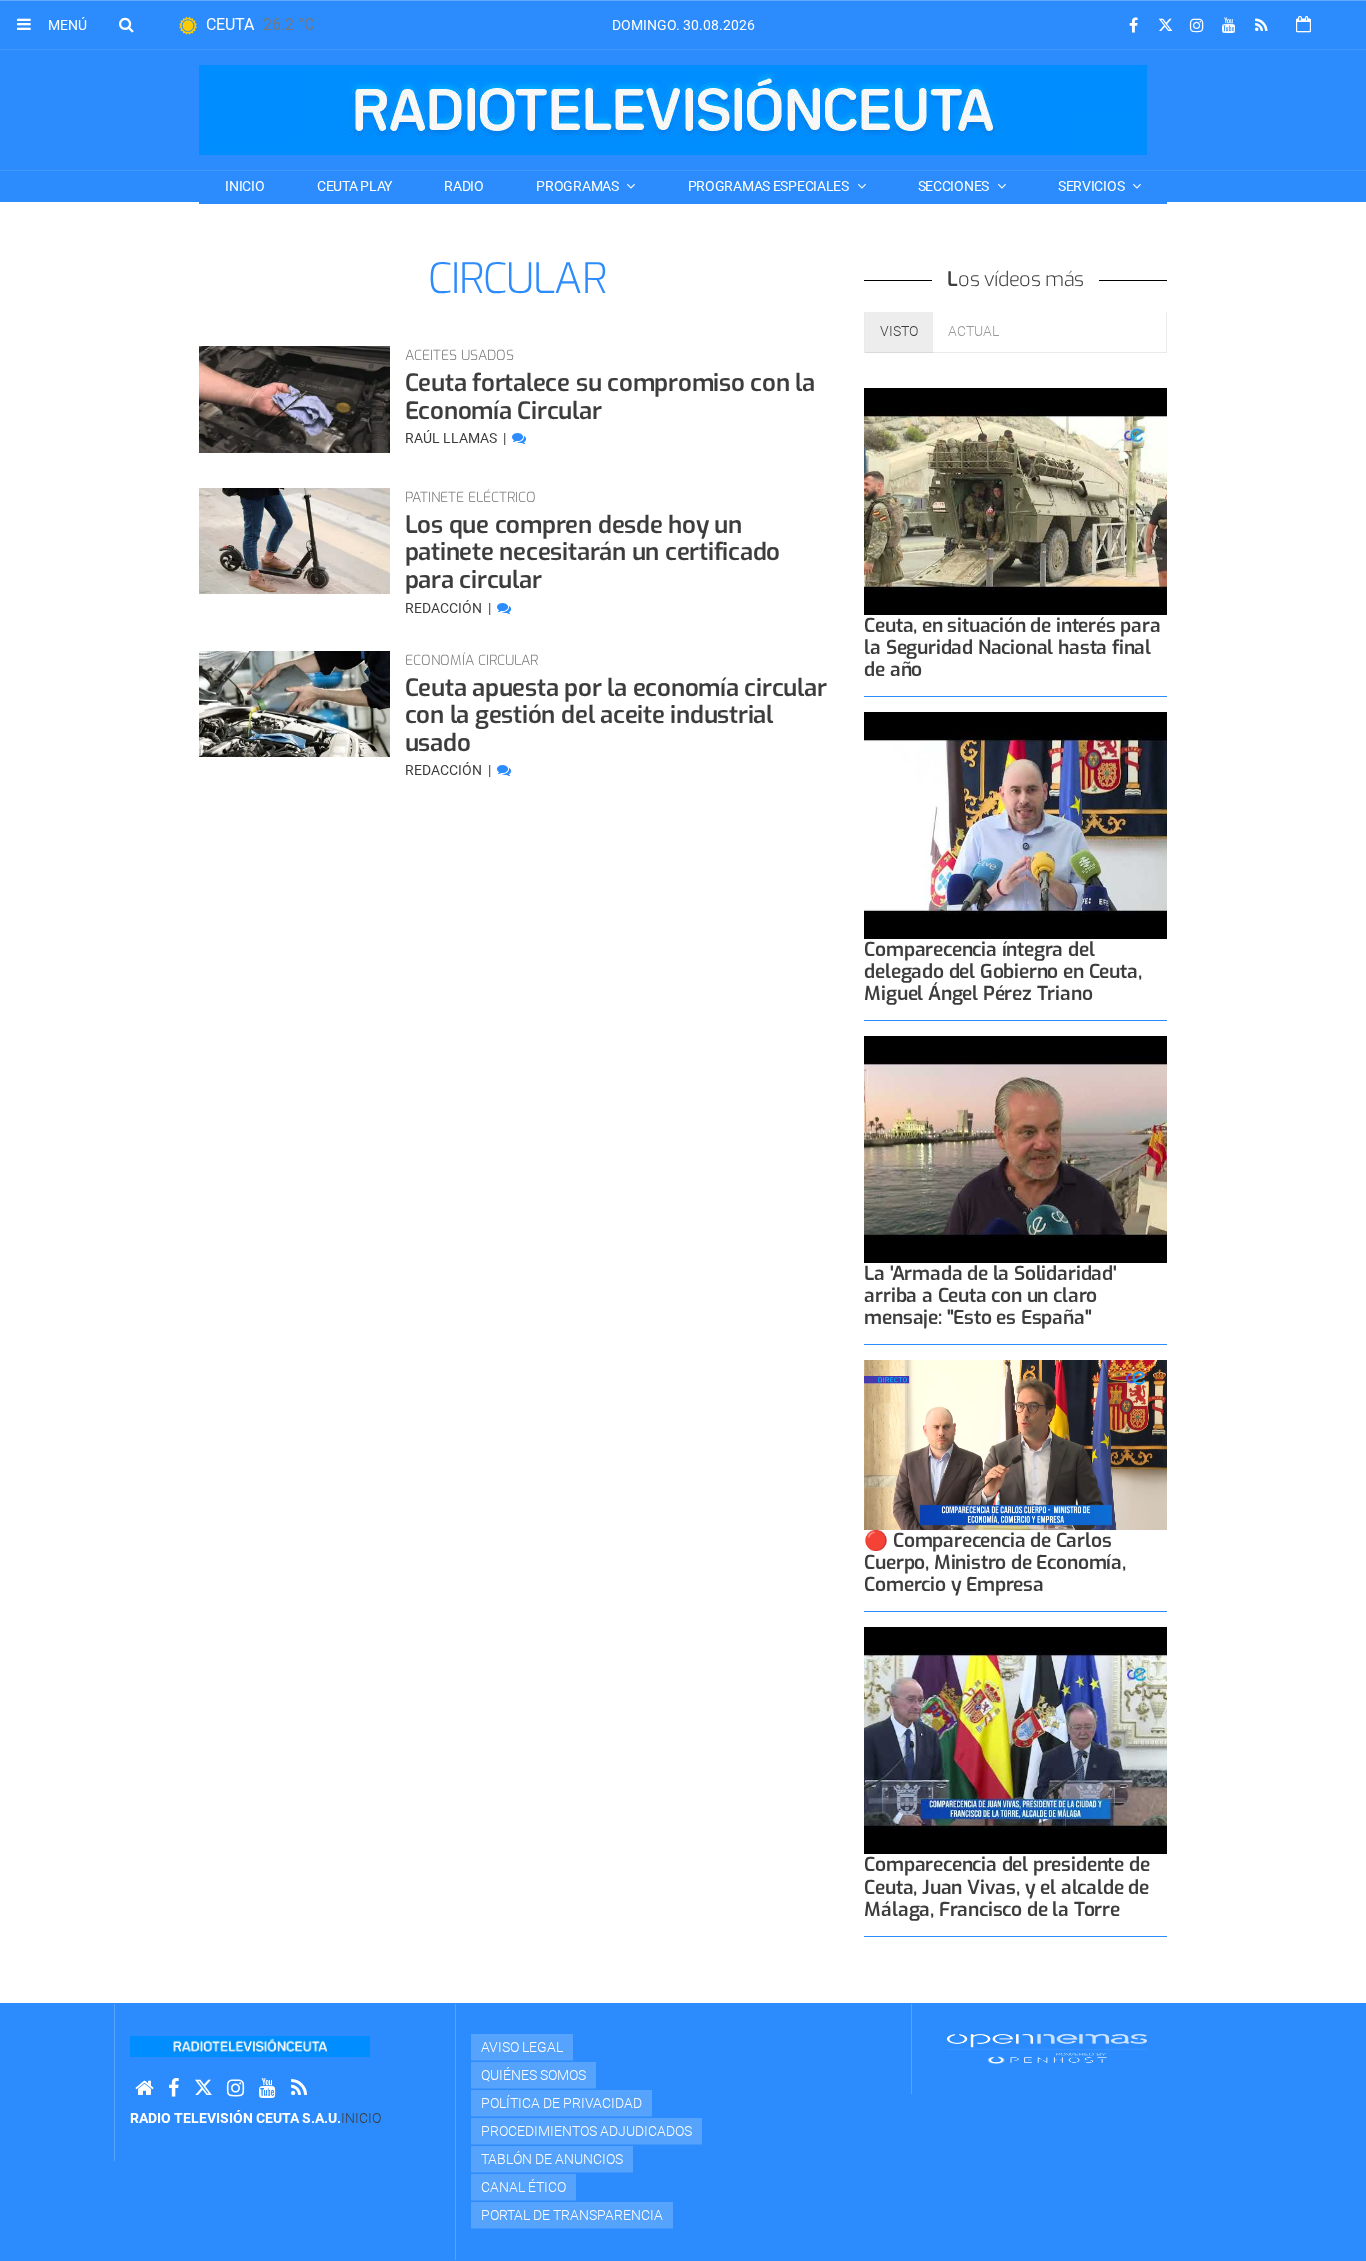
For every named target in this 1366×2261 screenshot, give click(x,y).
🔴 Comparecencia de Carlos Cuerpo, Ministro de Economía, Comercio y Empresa (994, 1562)
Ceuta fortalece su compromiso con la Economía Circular (610, 397)
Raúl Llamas (452, 438)
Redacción (445, 608)
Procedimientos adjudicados (586, 2131)
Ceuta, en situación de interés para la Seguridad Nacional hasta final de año (1012, 647)
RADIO (464, 186)
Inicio (244, 186)
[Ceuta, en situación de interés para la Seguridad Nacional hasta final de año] (1015, 501)
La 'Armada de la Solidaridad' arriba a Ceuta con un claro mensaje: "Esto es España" (990, 1295)
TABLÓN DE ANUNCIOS (552, 2159)
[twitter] (1165, 25)
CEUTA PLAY (354, 186)
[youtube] (1229, 25)
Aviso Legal (522, 2047)
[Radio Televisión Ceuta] (673, 110)
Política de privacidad (561, 2103)
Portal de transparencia (572, 2215)
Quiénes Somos (533, 2075)
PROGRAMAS (578, 186)
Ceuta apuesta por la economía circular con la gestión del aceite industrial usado (616, 715)
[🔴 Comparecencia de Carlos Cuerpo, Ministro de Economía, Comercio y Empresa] (1015, 1445)
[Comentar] (519, 438)
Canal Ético (523, 2187)
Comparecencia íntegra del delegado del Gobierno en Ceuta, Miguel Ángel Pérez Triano (1002, 971)
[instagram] (1197, 25)
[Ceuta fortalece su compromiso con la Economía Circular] (294, 399)
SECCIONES (955, 186)
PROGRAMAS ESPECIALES (770, 186)
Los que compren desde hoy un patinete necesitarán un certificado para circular (593, 552)
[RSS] (1261, 25)
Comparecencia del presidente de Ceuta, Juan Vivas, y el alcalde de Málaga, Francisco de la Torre (1006, 1886)
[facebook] (1133, 25)
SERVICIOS (1092, 186)
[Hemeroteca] (1303, 24)
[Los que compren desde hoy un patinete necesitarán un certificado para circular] (294, 541)
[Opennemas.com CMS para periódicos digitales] (1047, 2047)
